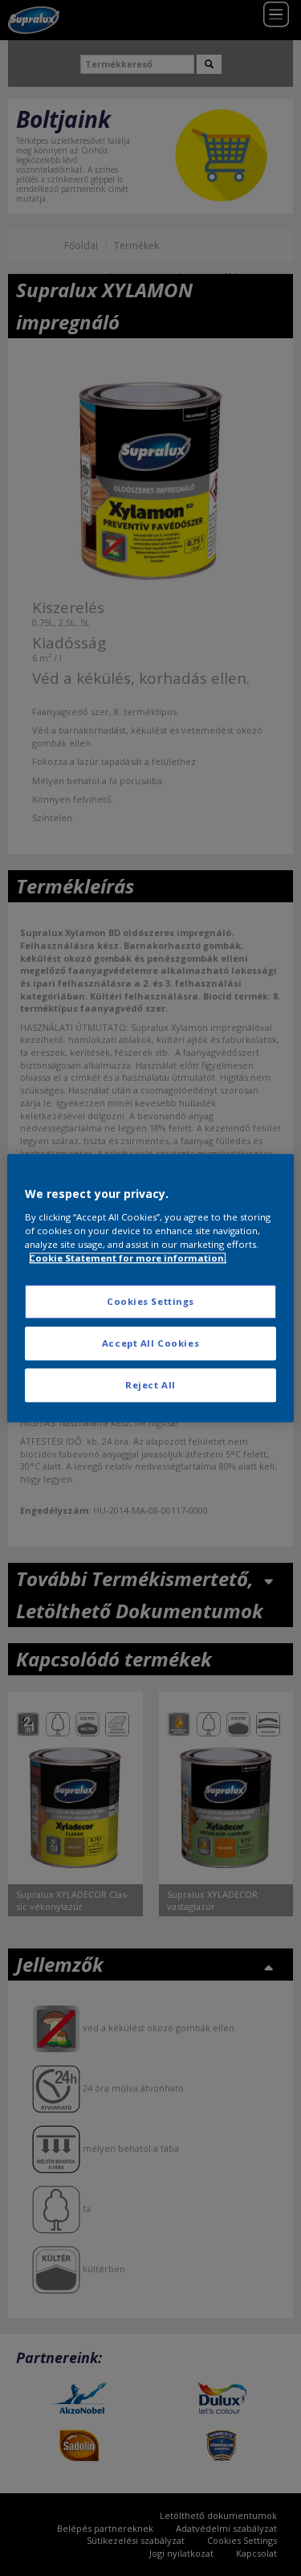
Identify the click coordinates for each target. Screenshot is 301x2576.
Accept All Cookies (150, 1343)
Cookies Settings (150, 1301)
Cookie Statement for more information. (128, 1258)
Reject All (150, 1385)
